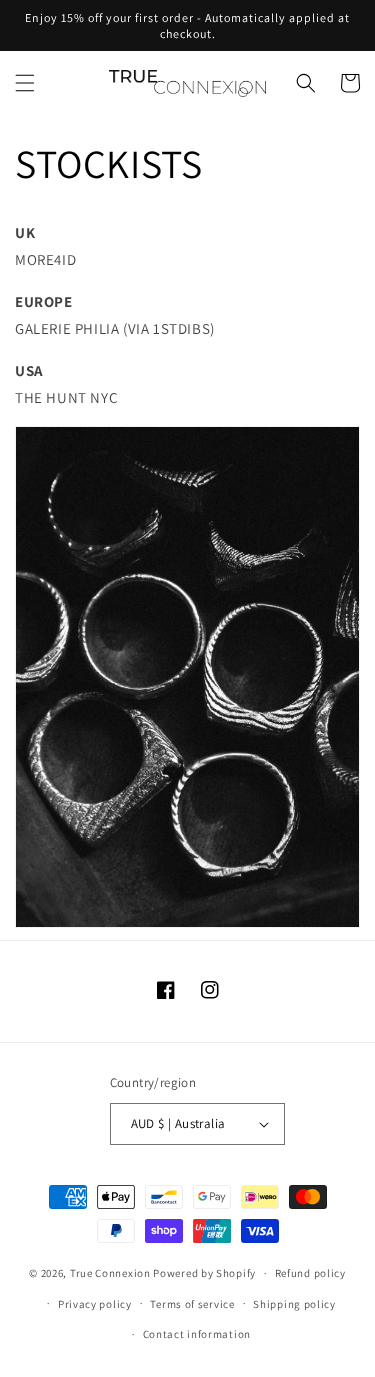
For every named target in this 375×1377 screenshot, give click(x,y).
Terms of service (192, 1304)
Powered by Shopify (204, 1273)
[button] (25, 83)
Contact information (197, 1334)
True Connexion (110, 1273)
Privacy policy (95, 1304)
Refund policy (310, 1273)
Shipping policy (294, 1304)
